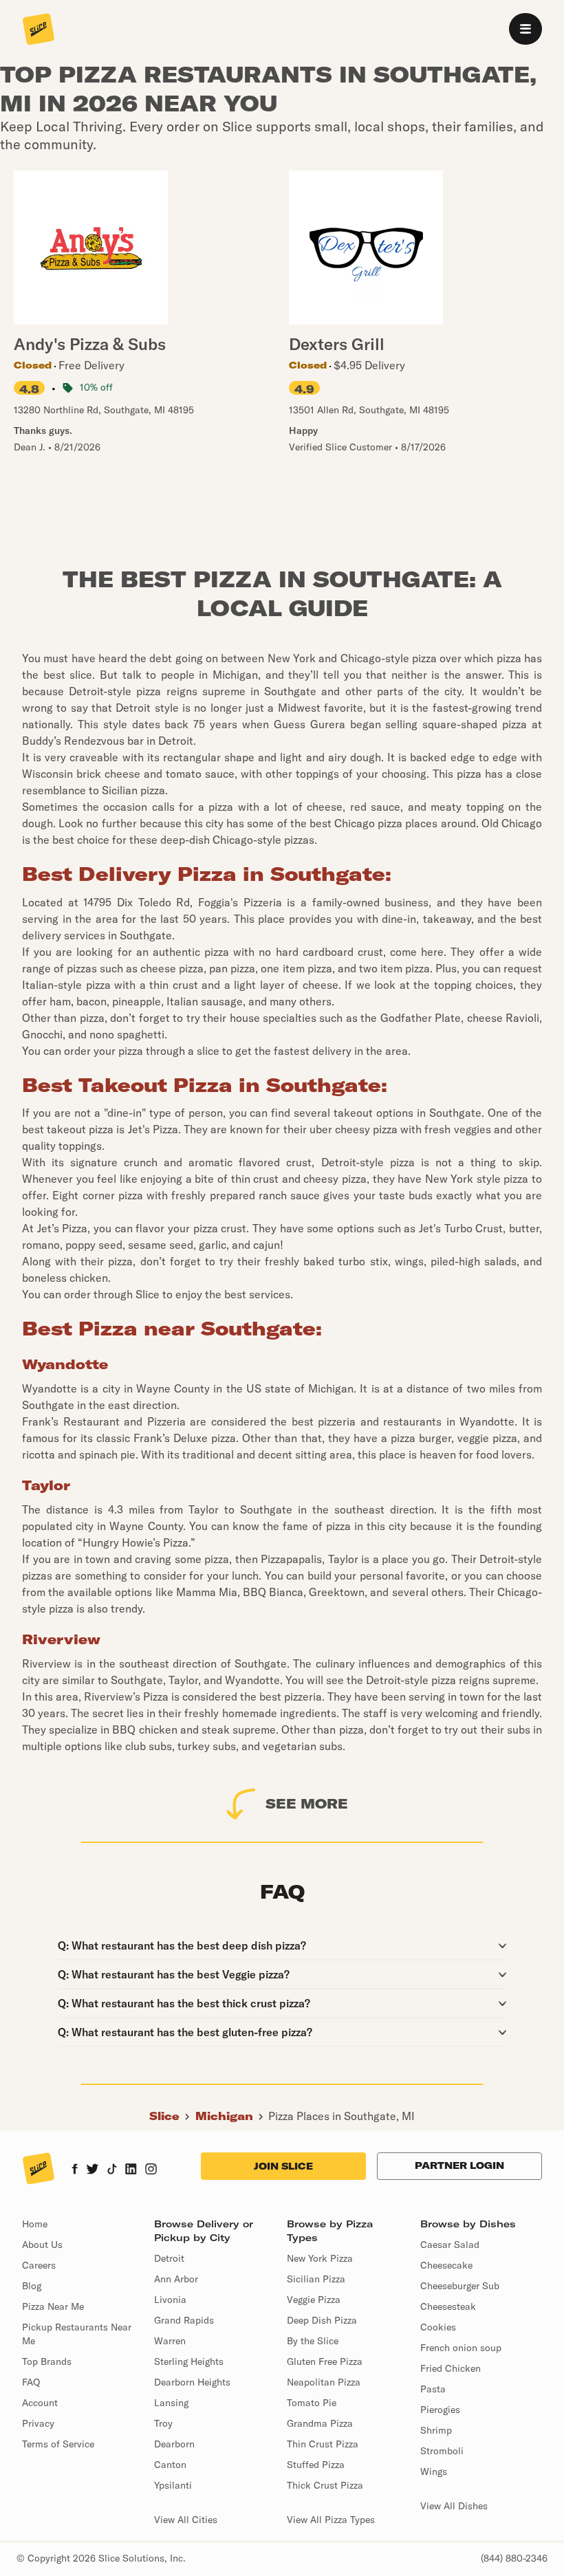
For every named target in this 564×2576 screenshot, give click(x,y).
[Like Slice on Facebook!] (75, 2170)
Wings (434, 2471)
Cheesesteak (448, 2306)
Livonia (170, 2300)
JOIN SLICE (283, 2166)
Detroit (169, 2258)
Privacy (38, 2423)
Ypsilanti (173, 2485)
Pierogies (440, 2410)
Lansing (171, 2403)
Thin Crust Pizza (323, 2444)
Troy (163, 2423)
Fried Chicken (451, 2368)
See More (307, 1803)
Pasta (433, 2389)
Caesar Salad (450, 2245)
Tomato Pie (312, 2403)
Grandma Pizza (320, 2423)
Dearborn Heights (192, 2382)
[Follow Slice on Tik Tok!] (112, 2170)
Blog (32, 2286)
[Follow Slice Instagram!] (151, 2170)
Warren (170, 2341)
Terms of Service (58, 2444)
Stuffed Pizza (316, 2465)
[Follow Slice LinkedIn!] (131, 2170)
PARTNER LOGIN (459, 2165)
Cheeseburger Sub (460, 2286)
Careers (39, 2265)
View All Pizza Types (331, 2520)
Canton (170, 2465)
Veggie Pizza (314, 2300)
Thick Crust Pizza (325, 2485)
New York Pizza (320, 2258)
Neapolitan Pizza (324, 2382)
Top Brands (47, 2361)
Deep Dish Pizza (322, 2320)
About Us (42, 2245)
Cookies (438, 2327)
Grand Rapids (184, 2320)
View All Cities (186, 2520)
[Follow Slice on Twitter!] (93, 2170)
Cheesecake (446, 2265)
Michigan (224, 2116)
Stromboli (442, 2451)
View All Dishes (454, 2506)
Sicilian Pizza (316, 2279)
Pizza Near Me (53, 2306)
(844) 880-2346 (514, 2558)
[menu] (525, 29)
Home (35, 2224)
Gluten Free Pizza (325, 2361)
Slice (164, 2116)
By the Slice (313, 2341)
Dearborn (174, 2444)
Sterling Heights (189, 2361)
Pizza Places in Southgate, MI (341, 2116)
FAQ (31, 2382)
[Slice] (39, 30)
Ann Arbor (176, 2279)
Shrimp (436, 2430)
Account (40, 2403)
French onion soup (461, 2348)
